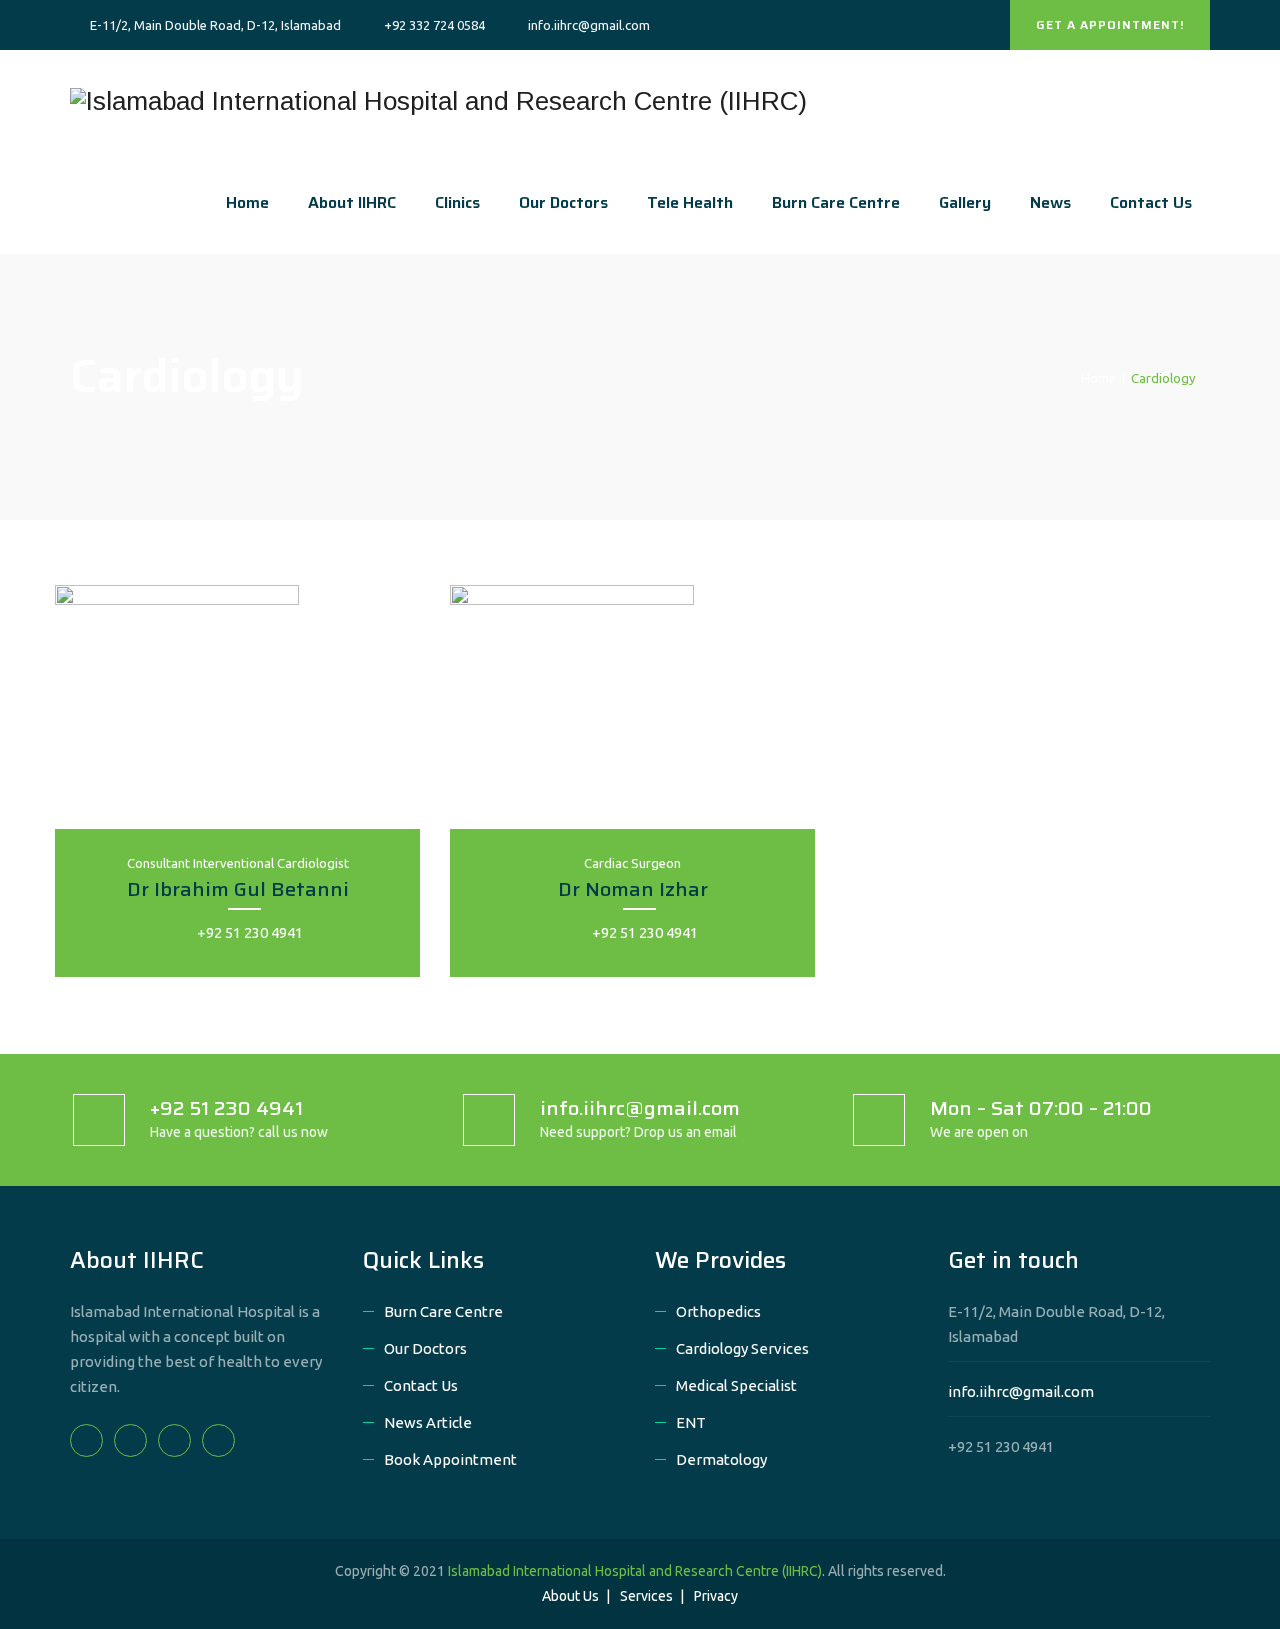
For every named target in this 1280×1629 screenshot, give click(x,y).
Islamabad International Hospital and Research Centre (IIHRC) (635, 1571)
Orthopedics (718, 1311)
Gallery (965, 202)
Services (646, 1596)
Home (247, 202)
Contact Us (1151, 202)
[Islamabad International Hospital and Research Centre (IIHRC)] (438, 101)
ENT (691, 1422)
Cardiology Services (742, 1348)
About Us (570, 1596)
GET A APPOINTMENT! (1110, 24)
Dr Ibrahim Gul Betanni (238, 889)
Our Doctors (563, 202)
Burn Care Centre (836, 202)
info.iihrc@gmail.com (1021, 1391)
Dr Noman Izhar (633, 889)
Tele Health (690, 202)
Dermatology (721, 1459)
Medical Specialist (736, 1385)
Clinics (457, 202)
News (1050, 202)
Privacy (716, 1596)
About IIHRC (352, 202)
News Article (428, 1422)
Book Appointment (450, 1459)
